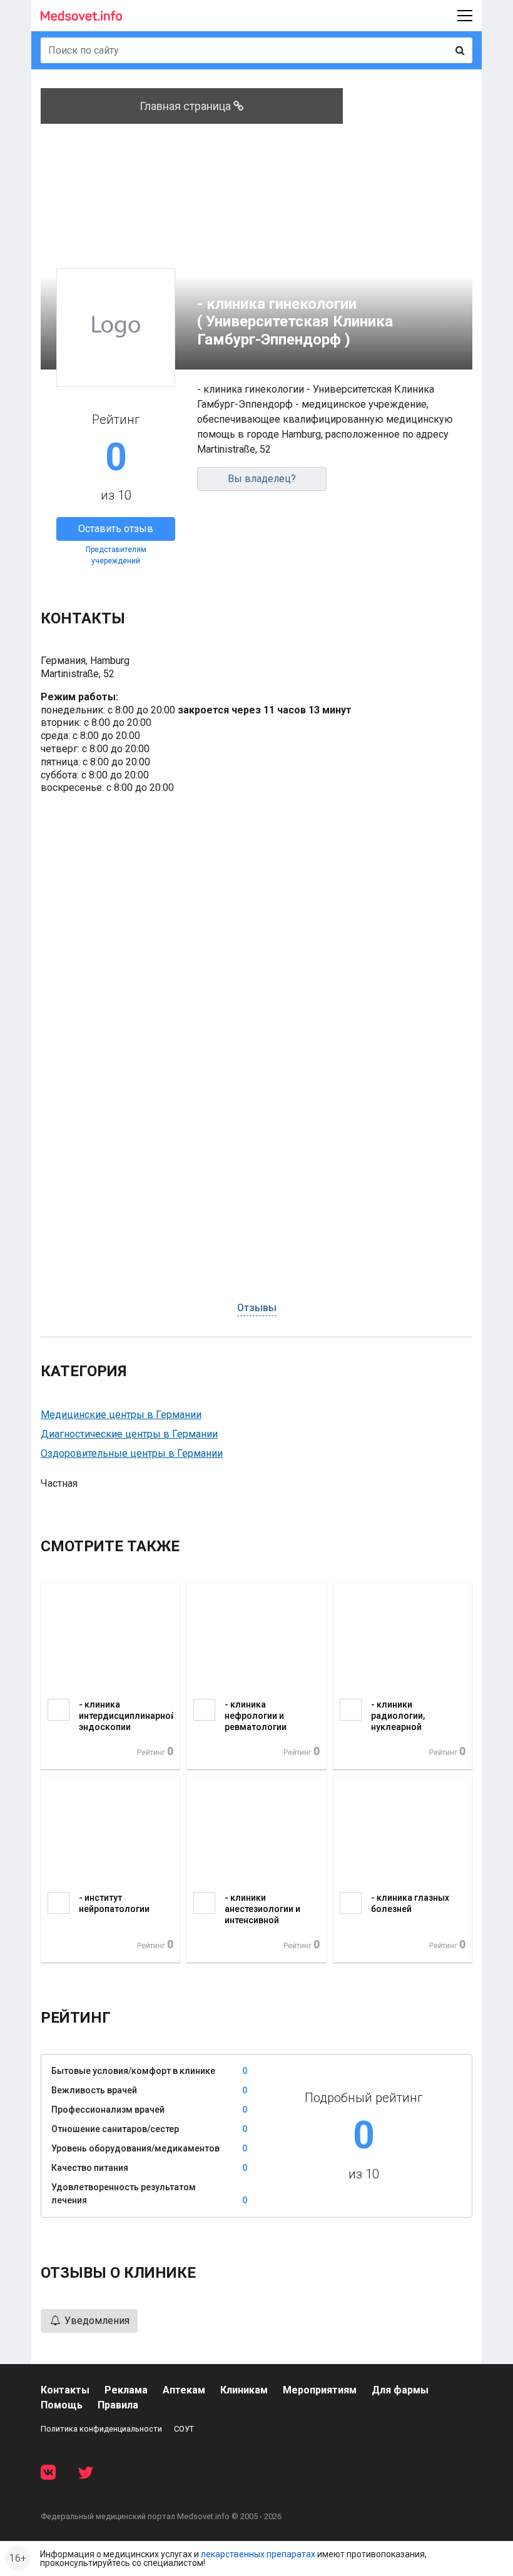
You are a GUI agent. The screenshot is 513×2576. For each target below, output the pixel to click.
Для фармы (400, 2390)
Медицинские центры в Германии (121, 1415)
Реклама (126, 2390)
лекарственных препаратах (258, 2554)
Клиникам (244, 2390)
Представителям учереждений (116, 555)
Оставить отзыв (116, 529)
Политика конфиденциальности (101, 2429)
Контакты (65, 2390)
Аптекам (184, 2390)
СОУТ (184, 2429)
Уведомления (96, 2321)
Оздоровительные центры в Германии (132, 1453)
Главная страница (186, 106)
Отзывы (257, 1308)
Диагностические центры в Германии (129, 1434)
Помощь (62, 2405)
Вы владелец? (262, 479)
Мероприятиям (320, 2390)
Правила (118, 2405)
